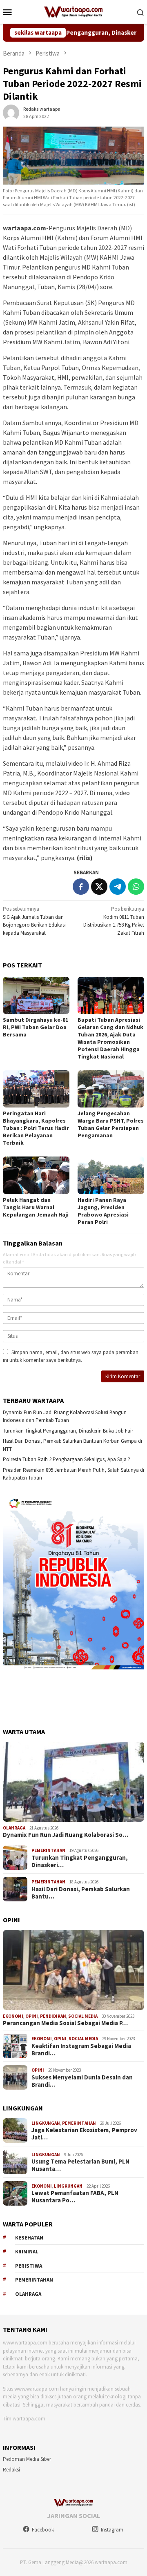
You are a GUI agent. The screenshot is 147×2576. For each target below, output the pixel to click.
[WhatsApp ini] (136, 887)
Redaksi (11, 2470)
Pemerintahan (48, 1850)
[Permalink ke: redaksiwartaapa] (11, 112)
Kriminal (27, 2252)
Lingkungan (46, 2123)
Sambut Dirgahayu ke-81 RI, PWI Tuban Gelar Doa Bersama (36, 1027)
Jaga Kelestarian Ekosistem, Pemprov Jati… (84, 2134)
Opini (32, 2016)
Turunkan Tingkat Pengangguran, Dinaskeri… (80, 1861)
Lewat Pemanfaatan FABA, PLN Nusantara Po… (75, 2197)
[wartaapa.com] (74, 11)
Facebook (43, 2530)
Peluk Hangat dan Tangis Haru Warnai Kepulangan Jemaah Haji (36, 1207)
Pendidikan (53, 2016)
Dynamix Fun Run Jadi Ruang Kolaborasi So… (66, 1835)
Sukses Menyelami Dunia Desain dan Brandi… (82, 2081)
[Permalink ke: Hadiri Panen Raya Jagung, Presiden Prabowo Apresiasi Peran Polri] (111, 1175)
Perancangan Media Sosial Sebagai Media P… (65, 2023)
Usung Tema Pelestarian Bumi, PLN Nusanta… (80, 2165)
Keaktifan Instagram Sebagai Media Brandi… (81, 2050)
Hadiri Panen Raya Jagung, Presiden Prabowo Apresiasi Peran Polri (103, 1211)
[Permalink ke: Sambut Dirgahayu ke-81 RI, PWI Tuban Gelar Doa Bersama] (36, 995)
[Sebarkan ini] (81, 887)
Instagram (112, 2530)
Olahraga (14, 1828)
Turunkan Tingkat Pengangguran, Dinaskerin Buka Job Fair (68, 1431)
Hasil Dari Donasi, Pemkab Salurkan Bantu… (81, 1893)
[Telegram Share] (118, 887)
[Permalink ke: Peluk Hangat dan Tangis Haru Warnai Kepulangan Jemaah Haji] (36, 1175)
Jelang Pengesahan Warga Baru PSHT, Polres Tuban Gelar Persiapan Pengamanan (111, 1124)
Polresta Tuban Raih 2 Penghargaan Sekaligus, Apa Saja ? (67, 1459)
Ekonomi (13, 2016)
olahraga (28, 2294)
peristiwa (29, 2266)
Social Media (83, 2016)
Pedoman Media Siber (27, 2459)
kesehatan (29, 2238)
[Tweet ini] (99, 887)
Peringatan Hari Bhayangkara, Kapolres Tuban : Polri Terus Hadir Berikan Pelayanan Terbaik (36, 1128)
